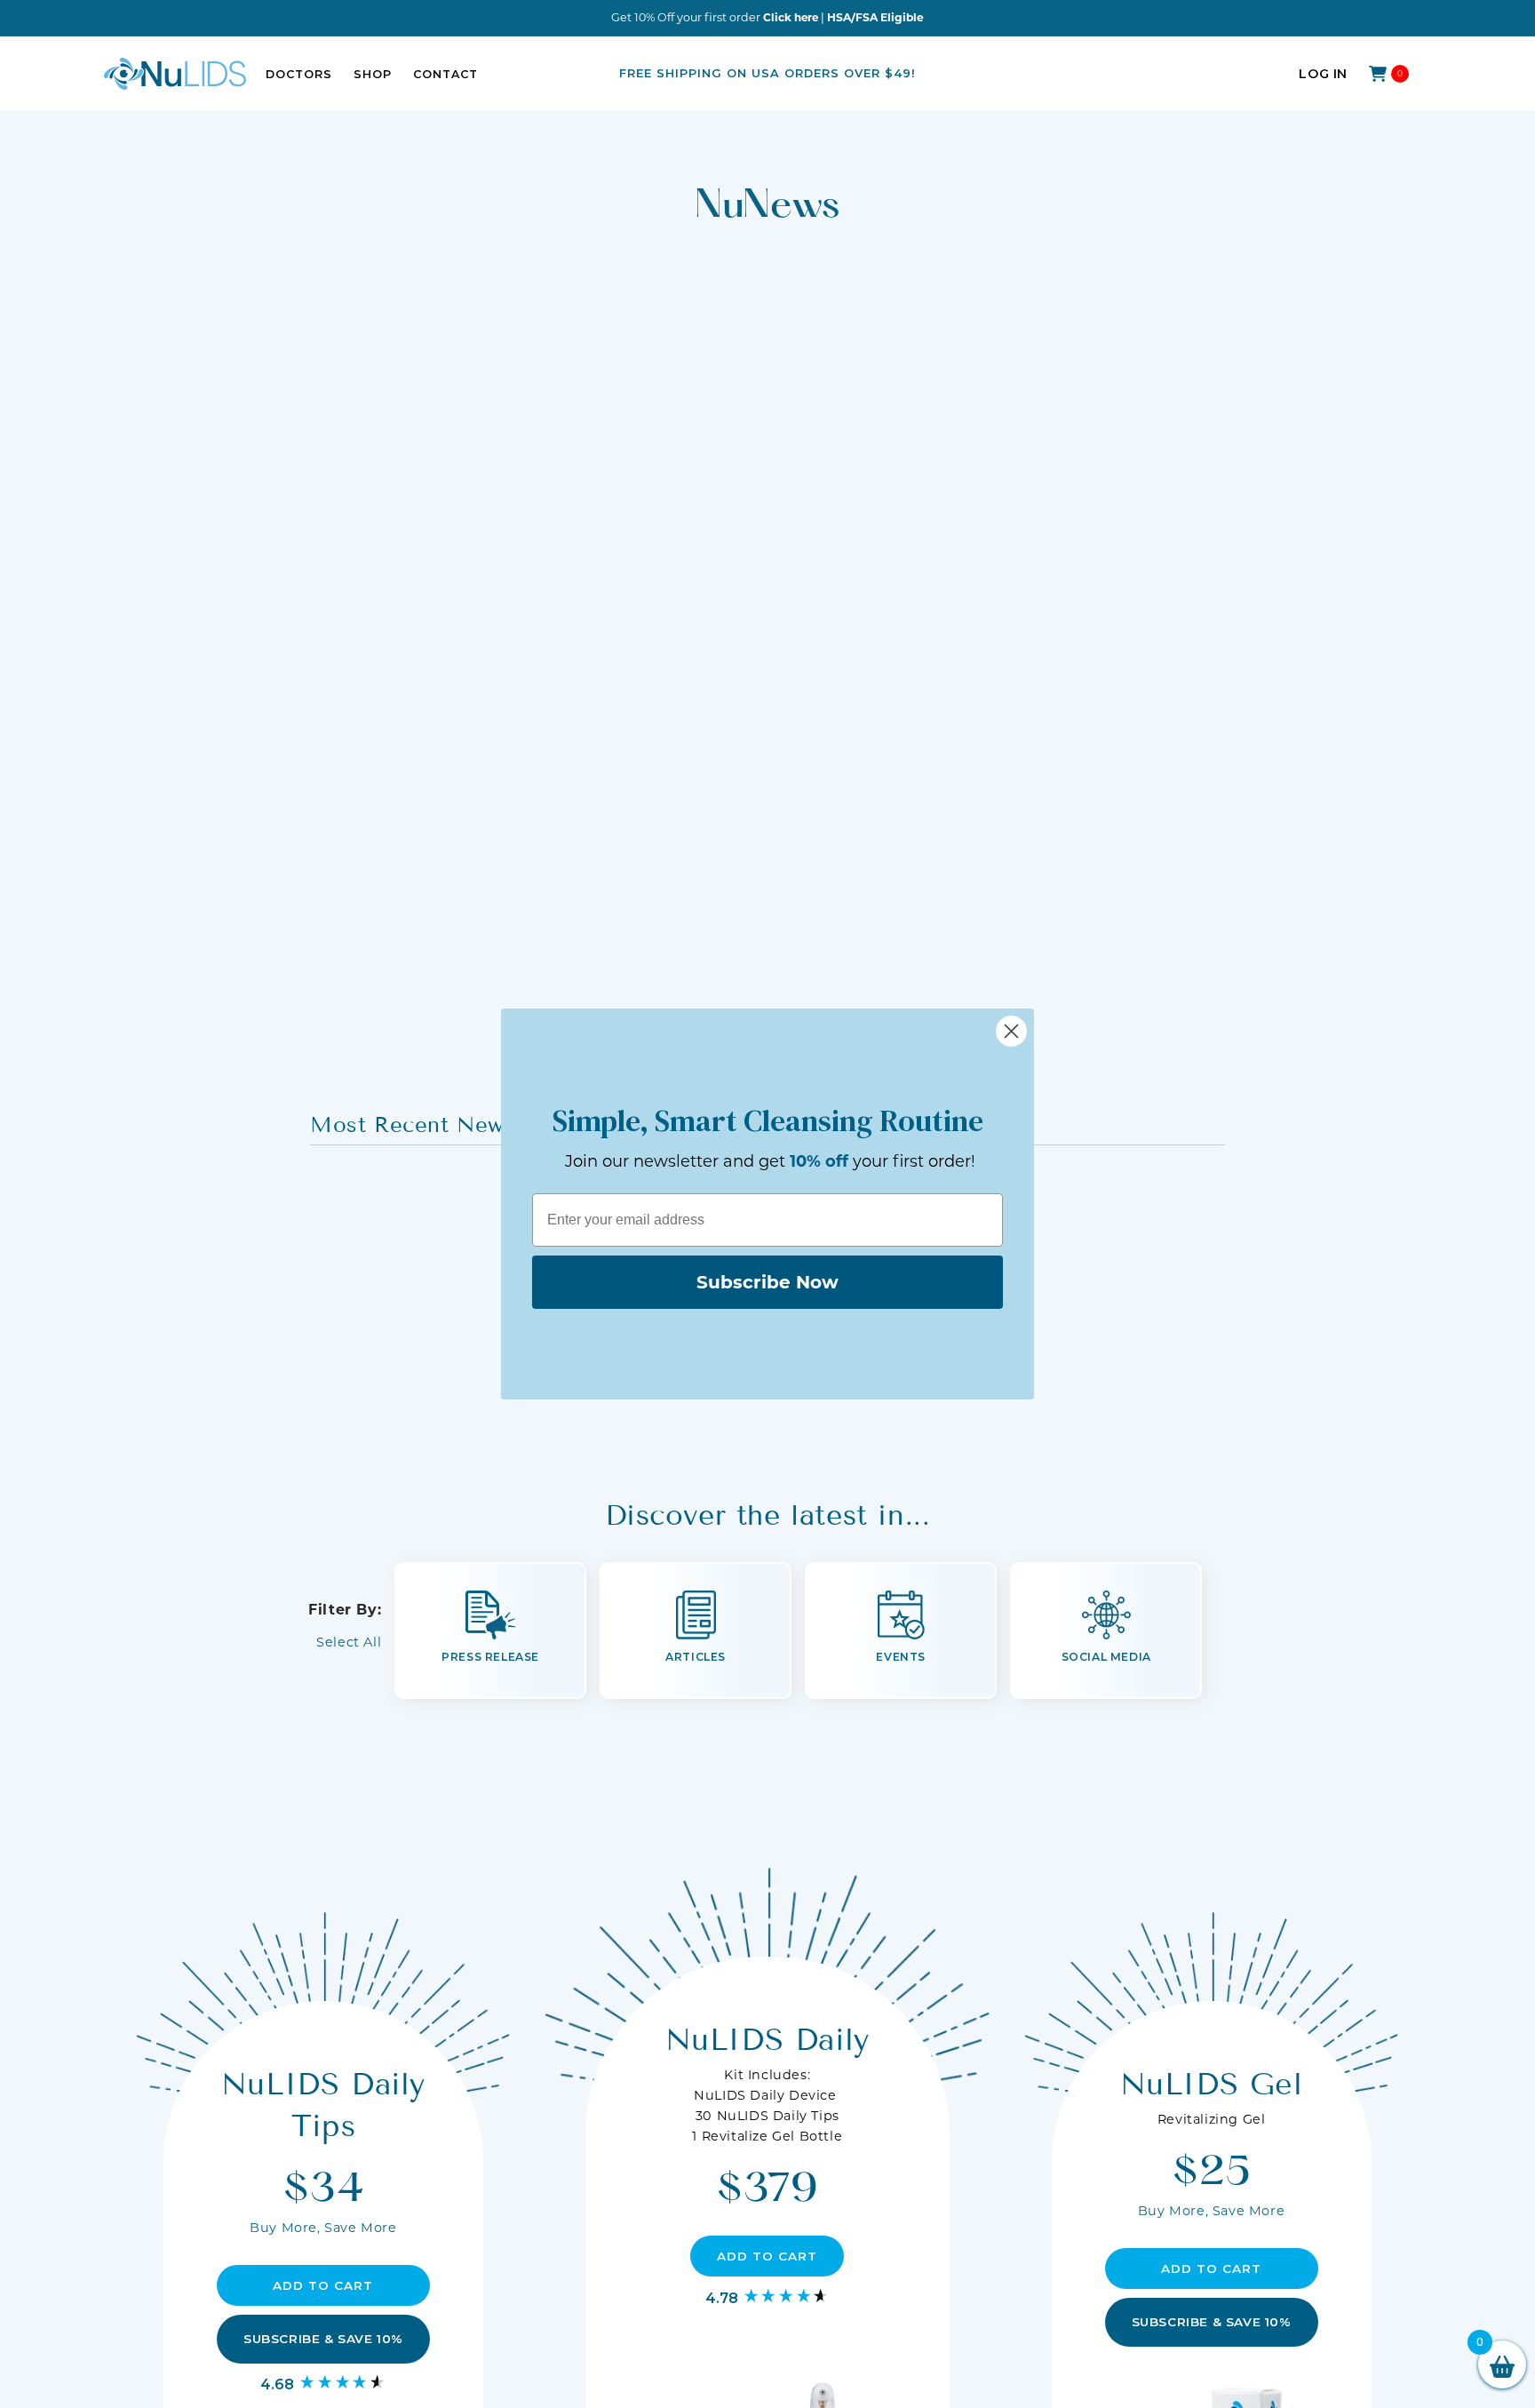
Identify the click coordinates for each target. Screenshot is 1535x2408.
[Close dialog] (1011, 1031)
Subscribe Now (767, 1282)
